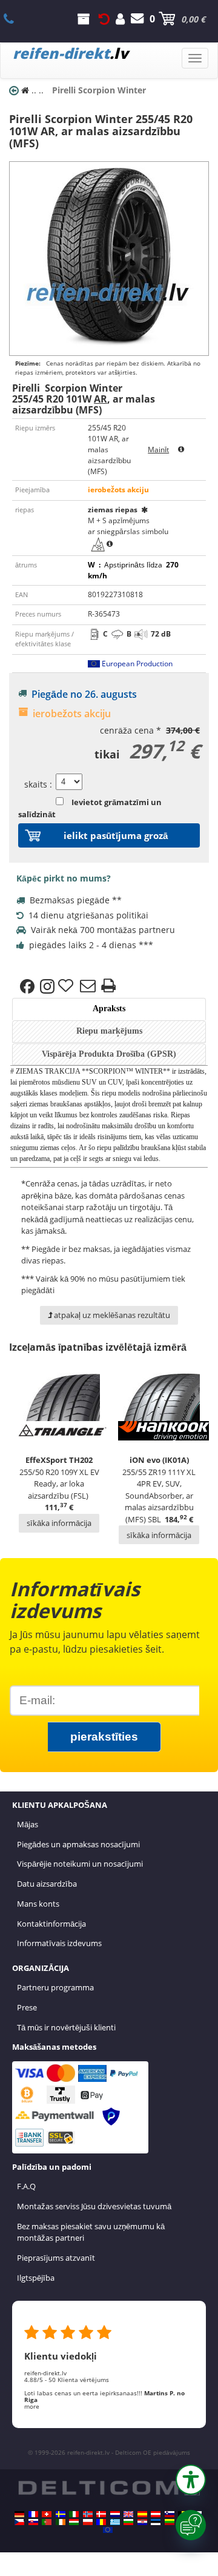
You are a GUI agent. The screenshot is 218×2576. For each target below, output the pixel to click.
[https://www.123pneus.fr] (33, 2514)
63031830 (15, 19)
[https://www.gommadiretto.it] (74, 2514)
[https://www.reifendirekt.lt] (170, 2522)
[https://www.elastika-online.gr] (115, 2522)
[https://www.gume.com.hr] (142, 2522)
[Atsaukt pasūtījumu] (104, 19)
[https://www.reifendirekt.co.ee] (156, 2522)
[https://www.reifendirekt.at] (156, 2514)
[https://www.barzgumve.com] (128, 2522)
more (32, 2406)
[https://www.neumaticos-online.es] (142, 2514)
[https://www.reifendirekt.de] (19, 2514)
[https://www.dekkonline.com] (88, 2514)
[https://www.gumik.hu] (74, 2522)
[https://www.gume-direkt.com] (170, 2514)
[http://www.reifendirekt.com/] (108, 2530)
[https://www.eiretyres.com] (61, 2522)
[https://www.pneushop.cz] (19, 2522)
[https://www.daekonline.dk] (101, 2514)
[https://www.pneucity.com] (47, 2522)
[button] (191, 2480)
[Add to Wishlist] (67, 986)
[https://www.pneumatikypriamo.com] (33, 2522)
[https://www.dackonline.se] (61, 2514)
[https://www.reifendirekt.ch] (47, 2514)
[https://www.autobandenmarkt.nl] (115, 2514)
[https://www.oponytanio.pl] (88, 2522)
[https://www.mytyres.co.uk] (128, 2514)
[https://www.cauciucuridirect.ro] (101, 2522)
